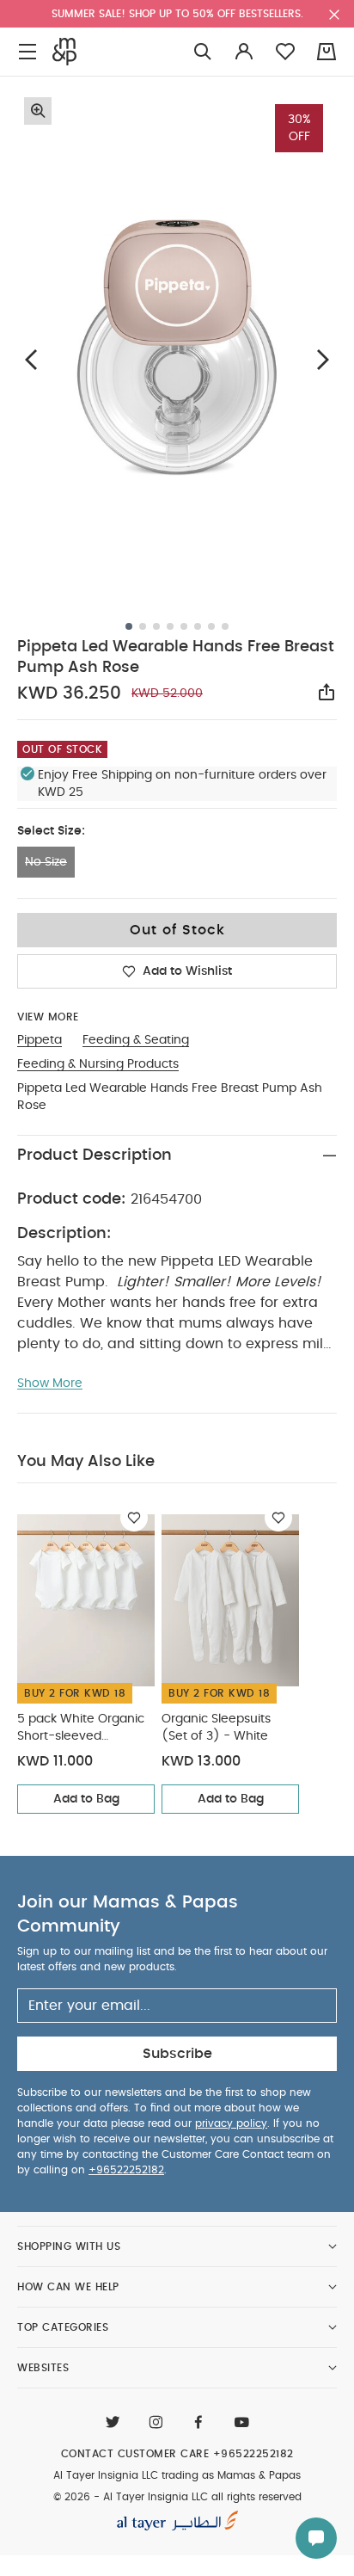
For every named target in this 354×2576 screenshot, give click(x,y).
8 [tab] (225, 626)
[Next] (323, 360)
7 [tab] (211, 626)
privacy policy (231, 2123)
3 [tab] (156, 626)
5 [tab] (184, 626)
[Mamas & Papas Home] (64, 52)
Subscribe (177, 2054)
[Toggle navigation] (27, 52)
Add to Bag (86, 1799)
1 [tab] (129, 626)
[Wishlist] (134, 1518)
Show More (50, 1384)
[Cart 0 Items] (327, 52)
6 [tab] (198, 626)
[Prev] (31, 360)
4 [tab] (170, 626)
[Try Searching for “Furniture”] (203, 52)
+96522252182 (126, 2170)
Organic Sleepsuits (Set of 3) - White (216, 1728)
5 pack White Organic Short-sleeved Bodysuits (81, 1729)
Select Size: (51, 831)
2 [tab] (143, 626)
